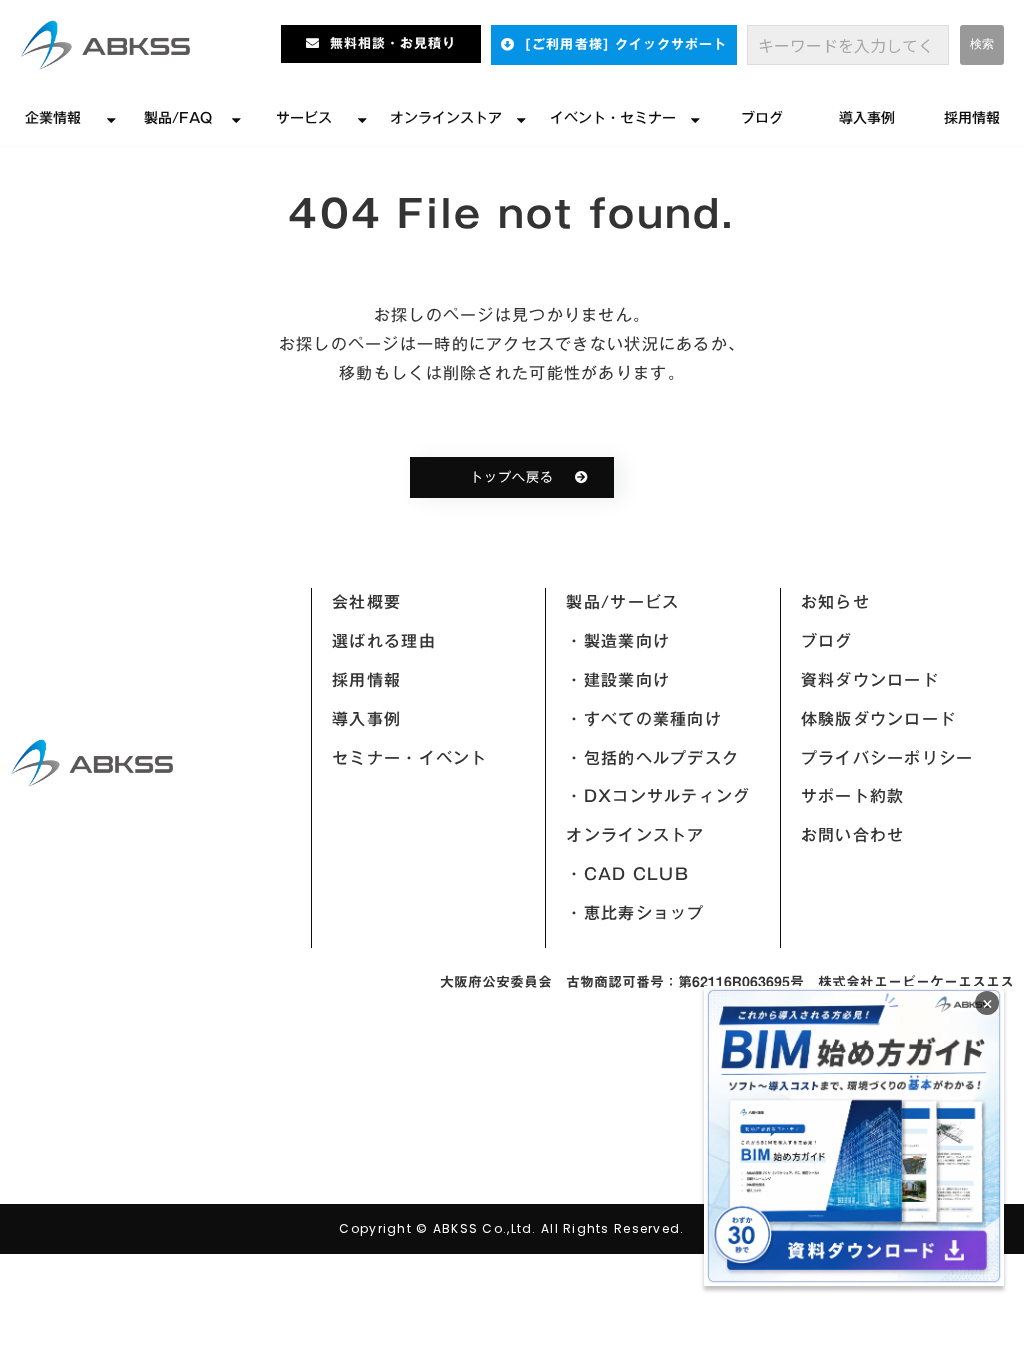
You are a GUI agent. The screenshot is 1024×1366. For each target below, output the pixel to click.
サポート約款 (853, 796)
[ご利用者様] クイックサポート (626, 44)
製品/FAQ (178, 118)
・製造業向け (618, 641)
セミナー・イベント (410, 758)
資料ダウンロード (870, 680)
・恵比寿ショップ (635, 913)
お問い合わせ (853, 835)
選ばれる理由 (384, 641)
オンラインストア (446, 118)
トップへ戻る (512, 477)
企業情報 (53, 118)
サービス (304, 118)
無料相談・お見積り (393, 43)
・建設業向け (618, 680)
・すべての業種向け (644, 719)
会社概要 (366, 602)
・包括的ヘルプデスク (652, 758)
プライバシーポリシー (887, 758)
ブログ (762, 118)
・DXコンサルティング (658, 796)
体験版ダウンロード (879, 719)
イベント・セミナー (613, 118)
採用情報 (972, 118)
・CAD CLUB (627, 874)
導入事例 (867, 118)
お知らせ (835, 602)
